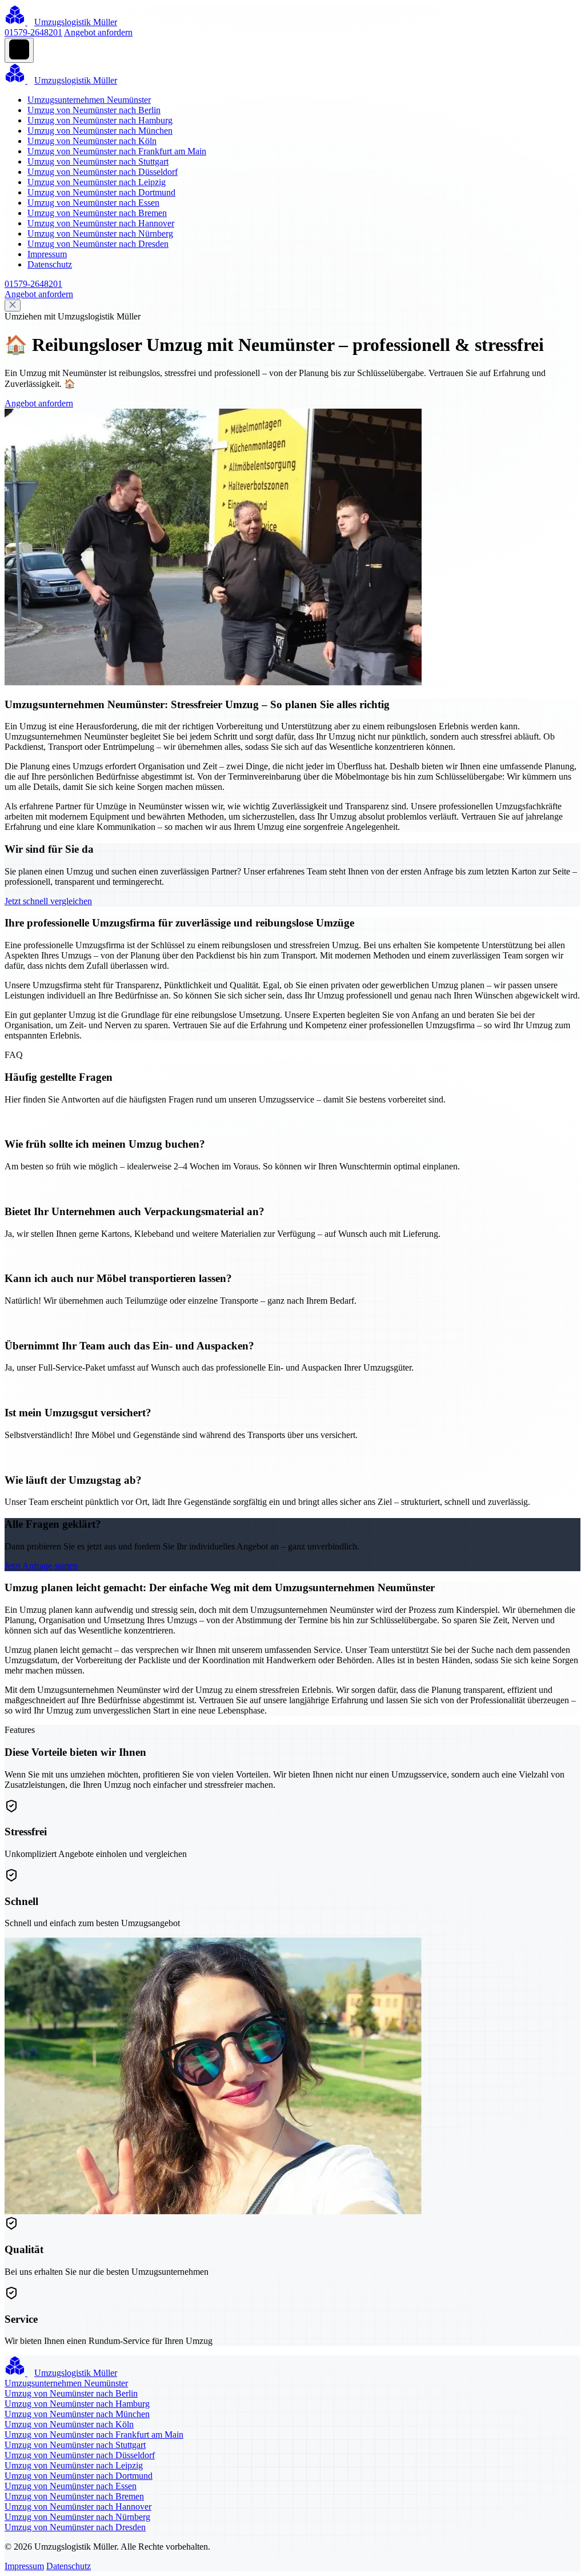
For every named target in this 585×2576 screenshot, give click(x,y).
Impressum (47, 254)
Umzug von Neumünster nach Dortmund (101, 192)
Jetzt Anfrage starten (41, 1566)
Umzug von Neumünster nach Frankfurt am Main (117, 151)
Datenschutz (50, 264)
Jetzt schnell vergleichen (48, 901)
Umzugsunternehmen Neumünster (89, 100)
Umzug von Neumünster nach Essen (93, 203)
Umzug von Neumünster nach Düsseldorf (103, 172)
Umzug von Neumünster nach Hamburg (100, 120)
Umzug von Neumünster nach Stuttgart (98, 161)
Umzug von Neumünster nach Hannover (101, 223)
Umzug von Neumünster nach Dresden (98, 244)
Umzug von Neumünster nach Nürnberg (100, 233)
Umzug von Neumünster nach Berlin (94, 110)
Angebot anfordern (98, 32)
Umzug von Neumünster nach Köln (92, 141)
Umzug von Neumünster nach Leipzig (97, 182)
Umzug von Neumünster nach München (100, 131)
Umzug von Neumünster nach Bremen (97, 213)
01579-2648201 (33, 32)
